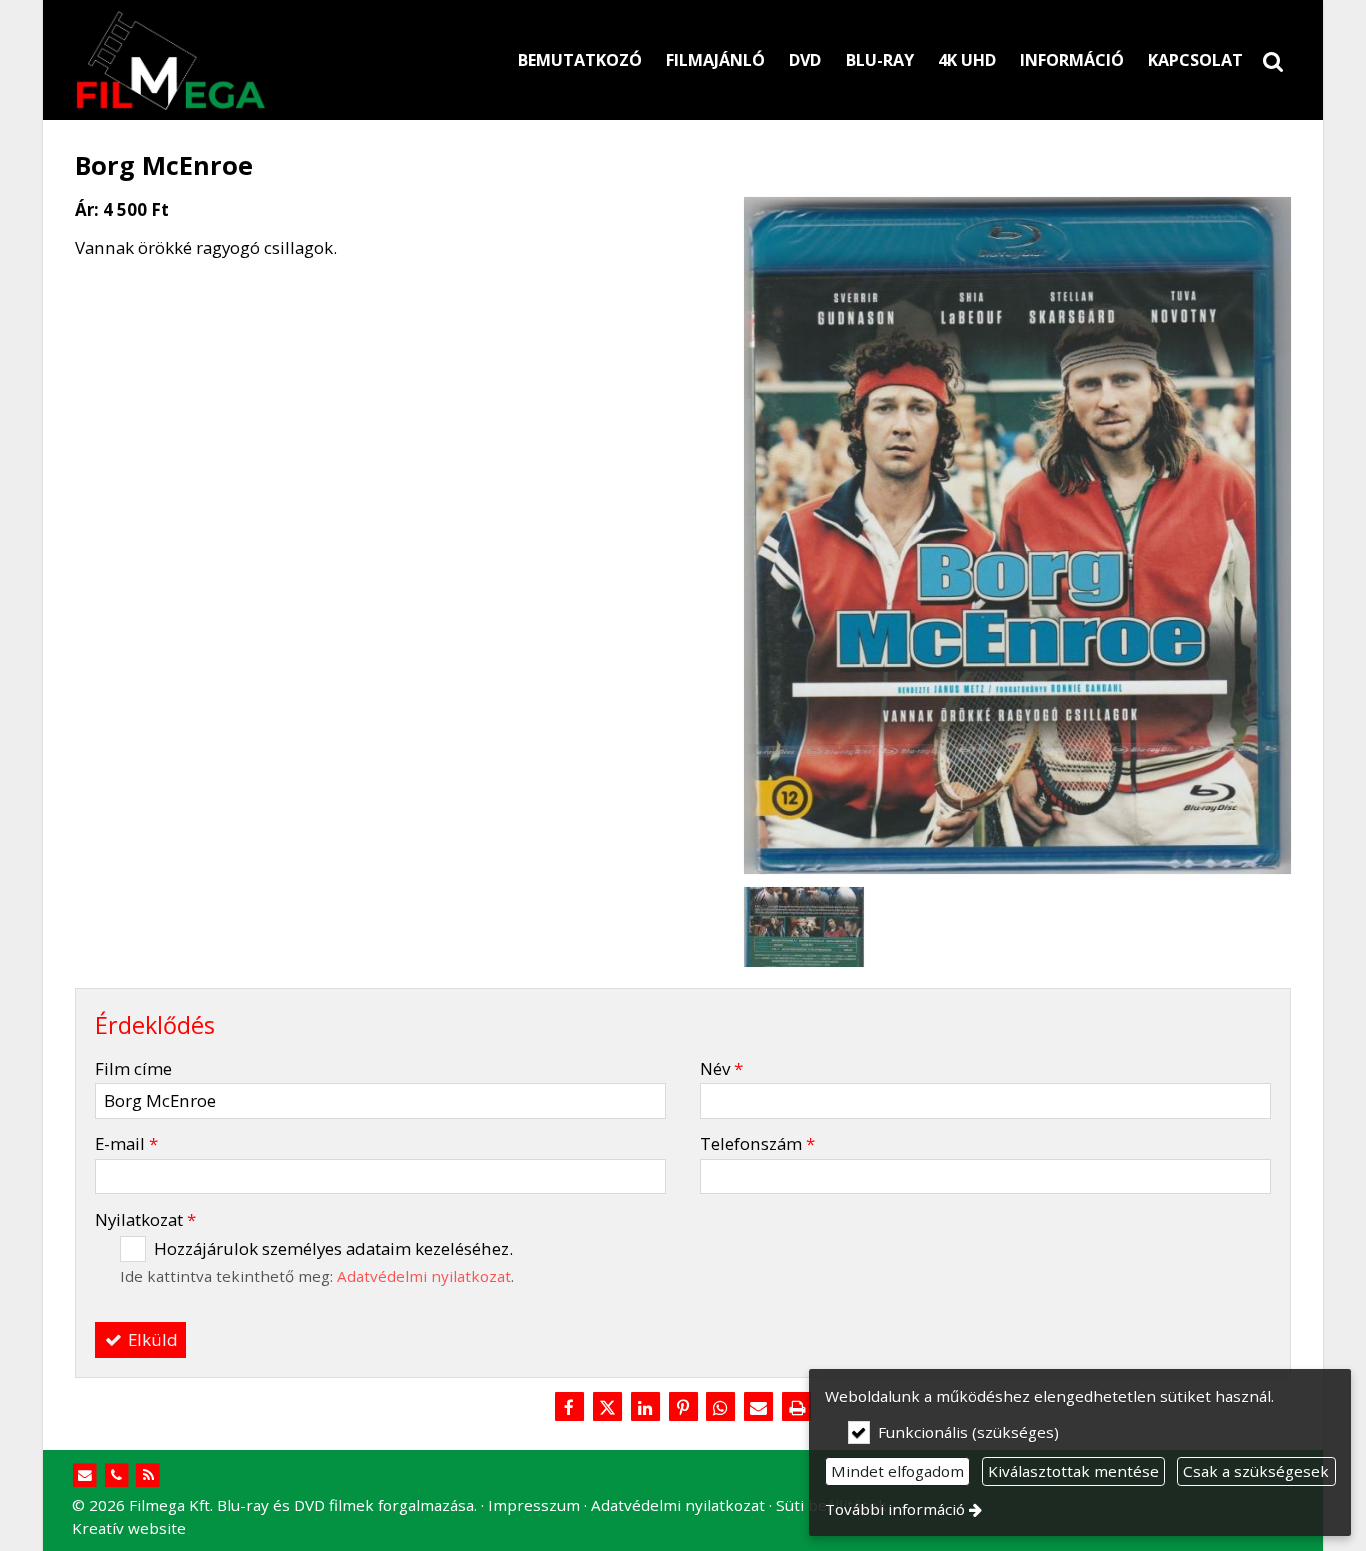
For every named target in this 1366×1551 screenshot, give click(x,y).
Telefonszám (757, 1143)
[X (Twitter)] (607, 1408)
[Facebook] (569, 1408)
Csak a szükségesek (1256, 1471)
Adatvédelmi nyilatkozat (424, 1276)
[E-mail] (759, 1408)
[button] (1273, 60)
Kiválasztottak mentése (1073, 1471)
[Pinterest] (683, 1408)
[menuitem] (1273, 60)
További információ (895, 1509)
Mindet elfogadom (897, 1471)
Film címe (133, 1068)
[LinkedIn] (645, 1408)
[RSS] (148, 1475)
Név (721, 1068)
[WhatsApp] (721, 1408)
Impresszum (534, 1505)
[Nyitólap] (263, 60)
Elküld (151, 1339)
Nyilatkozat (145, 1219)
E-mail (126, 1143)
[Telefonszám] (116, 1475)
